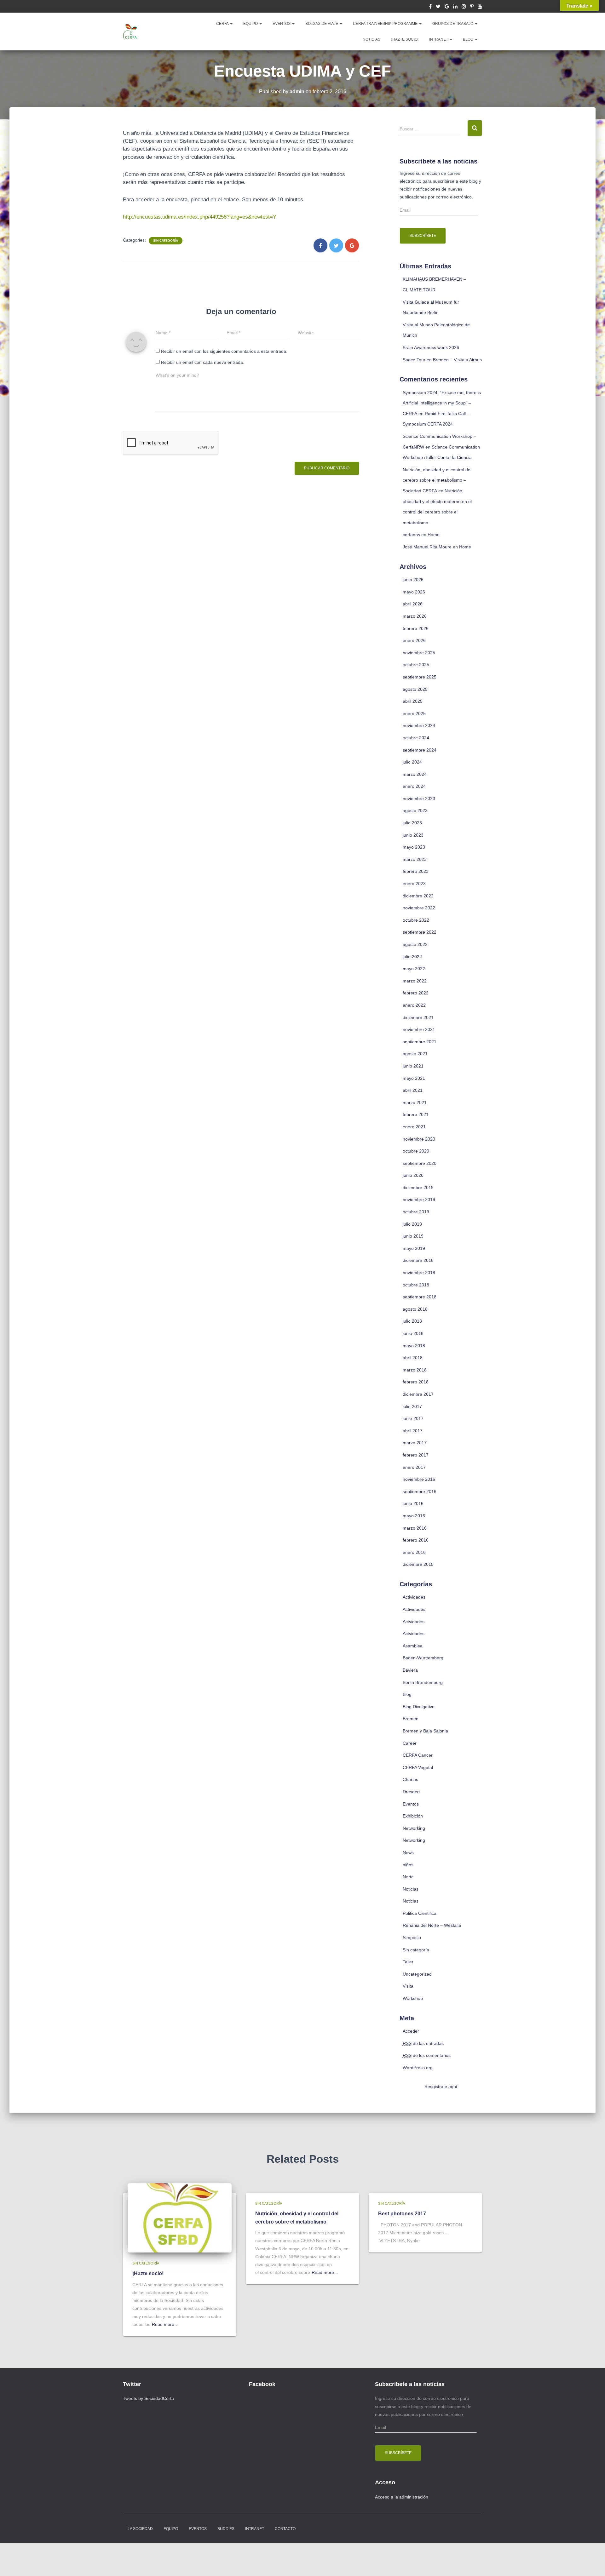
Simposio (412, 1938)
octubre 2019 (416, 1212)
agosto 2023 (415, 810)
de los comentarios (427, 2055)
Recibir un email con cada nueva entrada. (203, 362)
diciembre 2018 (418, 1260)
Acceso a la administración (402, 2497)
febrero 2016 (416, 1540)
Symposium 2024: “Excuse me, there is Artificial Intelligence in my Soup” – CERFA (442, 403)
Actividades (414, 1597)
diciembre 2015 (418, 1564)
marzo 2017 (415, 1443)
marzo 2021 (415, 1102)
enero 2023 (414, 884)
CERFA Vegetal (418, 1767)
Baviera (410, 1670)
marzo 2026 (415, 616)
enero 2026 (414, 640)
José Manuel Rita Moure (427, 547)
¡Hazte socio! (405, 39)
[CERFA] (131, 31)
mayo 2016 (414, 1516)
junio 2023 (413, 835)
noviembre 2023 (419, 799)
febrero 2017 (416, 1455)
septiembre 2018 (420, 1297)
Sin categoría (166, 240)
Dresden (411, 1792)
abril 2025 (413, 701)
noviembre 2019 (419, 1199)
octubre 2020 (416, 1151)
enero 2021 (414, 1127)
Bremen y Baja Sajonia (425, 1731)
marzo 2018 (415, 1370)
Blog (469, 39)
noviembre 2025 (419, 653)
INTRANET (439, 39)
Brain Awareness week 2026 (431, 347)
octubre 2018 (416, 1285)
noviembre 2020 (419, 1139)
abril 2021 (413, 1090)
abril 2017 (413, 1431)
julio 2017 (412, 1406)
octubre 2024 (416, 738)
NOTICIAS (372, 39)
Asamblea (413, 1646)
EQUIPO (251, 24)
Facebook (430, 7)
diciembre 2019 (418, 1188)
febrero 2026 (416, 628)
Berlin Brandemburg (423, 1682)
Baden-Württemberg (423, 1658)
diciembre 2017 (418, 1394)
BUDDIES (226, 2529)
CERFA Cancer (418, 1755)
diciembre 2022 (418, 896)
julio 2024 (412, 762)
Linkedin (455, 7)
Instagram (464, 7)
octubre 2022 (416, 920)
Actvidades (414, 1622)
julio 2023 (412, 823)
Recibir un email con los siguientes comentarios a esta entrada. (224, 351)
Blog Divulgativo (419, 1707)
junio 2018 (413, 1333)
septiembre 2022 (420, 932)
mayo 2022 (414, 969)
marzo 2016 (415, 1528)
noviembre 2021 (419, 1029)
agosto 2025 (415, 689)
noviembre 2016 (419, 1479)
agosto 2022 (415, 944)
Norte (408, 1877)
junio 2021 (413, 1066)
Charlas (410, 1779)
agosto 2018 (415, 1309)
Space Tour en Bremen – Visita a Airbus (442, 360)
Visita (408, 1986)
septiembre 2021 (420, 1042)
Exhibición (413, 1816)
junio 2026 (413, 580)
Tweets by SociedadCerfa (148, 2398)
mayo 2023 (414, 847)
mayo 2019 (414, 1248)
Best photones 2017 (402, 2213)
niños (408, 1865)
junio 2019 (413, 1236)
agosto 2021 (415, 1054)
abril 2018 (413, 1358)
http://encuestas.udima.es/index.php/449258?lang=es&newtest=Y (200, 217)
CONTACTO (285, 2529)
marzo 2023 (415, 859)
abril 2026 (413, 604)
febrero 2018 (416, 1382)
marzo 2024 (415, 774)
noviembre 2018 (419, 1273)
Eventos (411, 1804)
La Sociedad (140, 2529)
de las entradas (423, 2043)
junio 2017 (413, 1418)
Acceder (411, 2031)
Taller (408, 1962)
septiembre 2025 (420, 677)
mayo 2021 (414, 1078)
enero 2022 (414, 1005)
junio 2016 (413, 1503)
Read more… (165, 2324)
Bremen (411, 1719)
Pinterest (472, 7)
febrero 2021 (416, 1114)
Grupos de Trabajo (453, 24)
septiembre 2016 (420, 1491)
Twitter (438, 7)
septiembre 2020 (420, 1163)
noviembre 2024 (419, 725)
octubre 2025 (416, 665)
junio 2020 (413, 1175)
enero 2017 (414, 1467)
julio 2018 (412, 1321)
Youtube (480, 7)
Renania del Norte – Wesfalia (432, 1925)
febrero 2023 (416, 871)
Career (410, 1743)
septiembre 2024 (420, 750)
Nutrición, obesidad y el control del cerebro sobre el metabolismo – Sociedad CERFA (437, 480)
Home (434, 535)
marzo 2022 (415, 981)
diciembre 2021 (418, 1017)
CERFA (223, 24)
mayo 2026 (414, 592)
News (408, 1852)
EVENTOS (282, 24)
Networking (414, 1828)
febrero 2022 (416, 993)
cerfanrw (411, 535)
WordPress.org (418, 2068)
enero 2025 (414, 713)
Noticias (411, 1889)
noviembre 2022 (419, 908)
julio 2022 (412, 957)
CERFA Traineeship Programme (386, 24)
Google (447, 7)
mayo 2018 (414, 1346)
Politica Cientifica (420, 1913)
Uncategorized (417, 1974)
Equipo (171, 2529)
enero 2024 (414, 786)
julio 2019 (412, 1224)
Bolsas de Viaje (322, 24)
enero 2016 (414, 1552)
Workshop (413, 1998)
